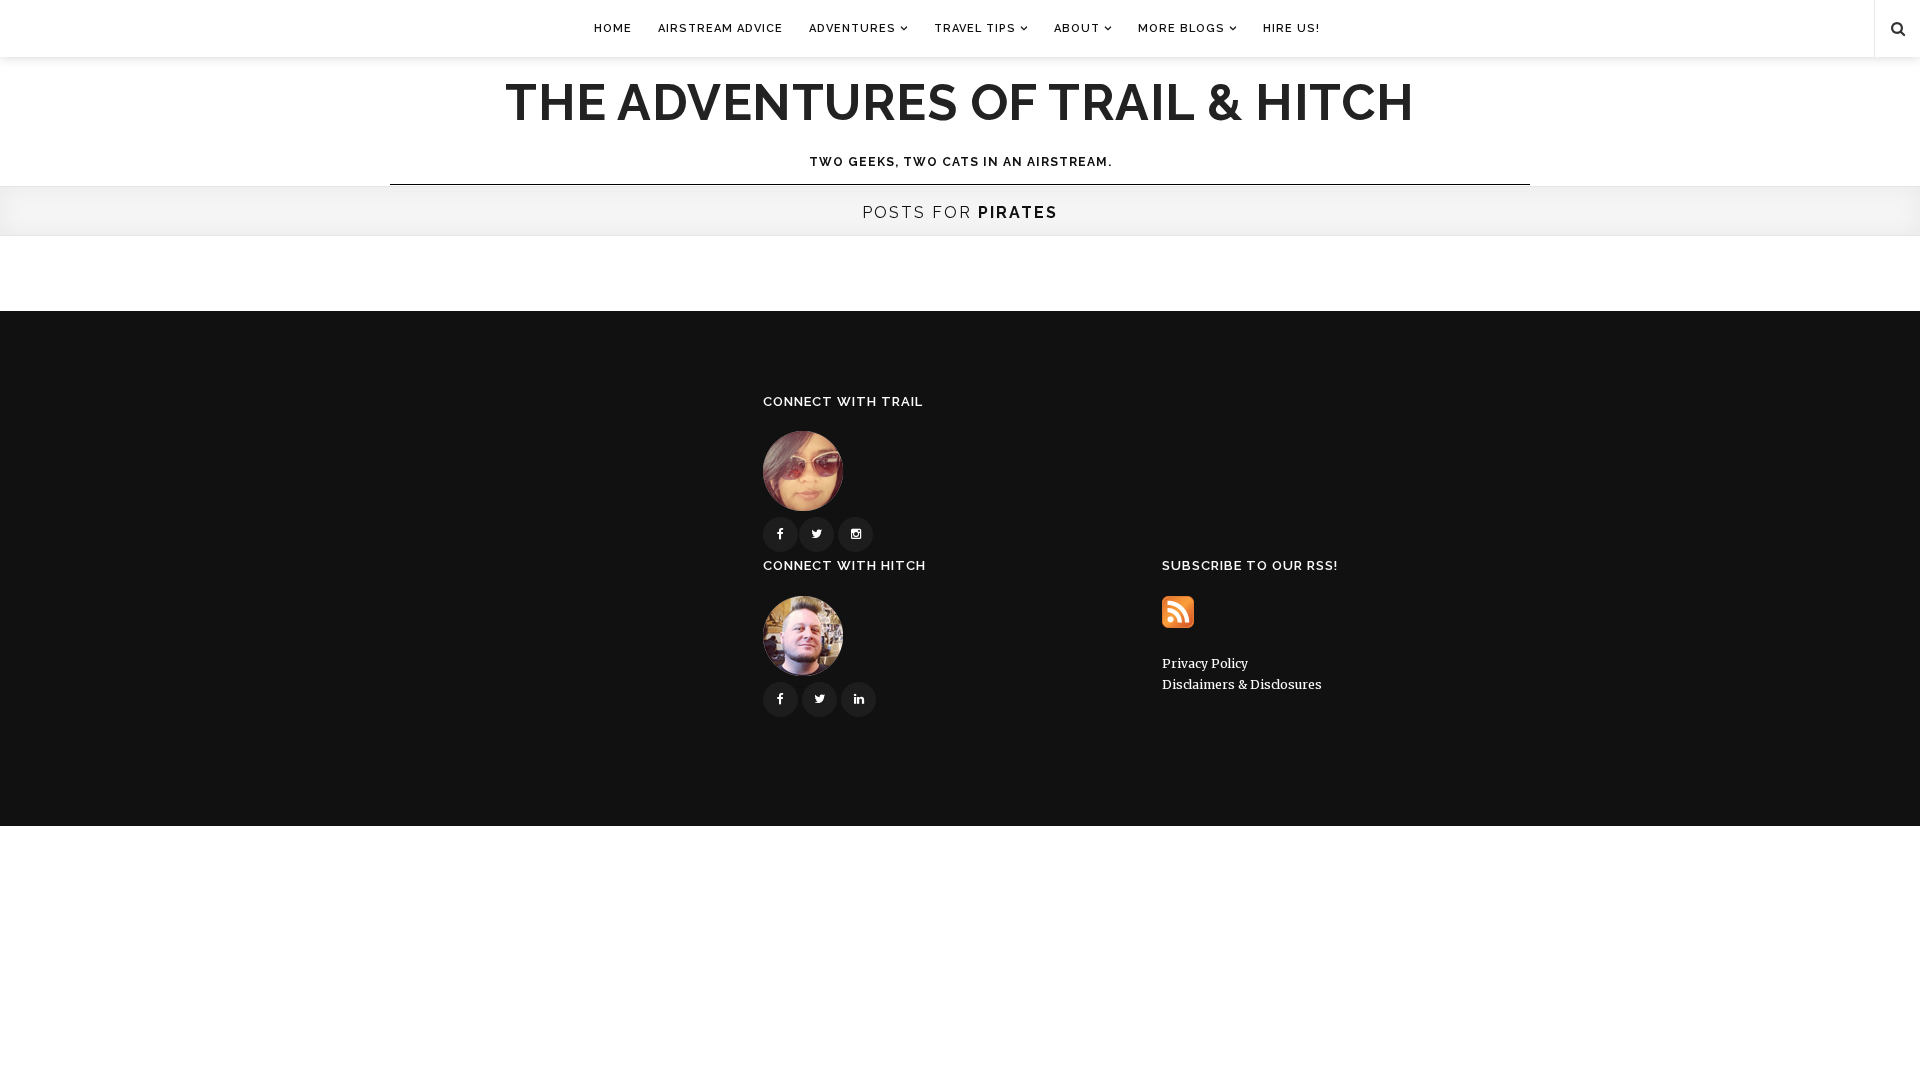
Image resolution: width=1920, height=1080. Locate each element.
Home (613, 28)
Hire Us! (1291, 28)
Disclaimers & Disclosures (1242, 684)
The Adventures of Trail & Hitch (960, 103)
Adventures (852, 28)
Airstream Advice (720, 28)
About (1077, 28)
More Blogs (1181, 28)
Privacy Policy (1205, 663)
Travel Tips (975, 28)
